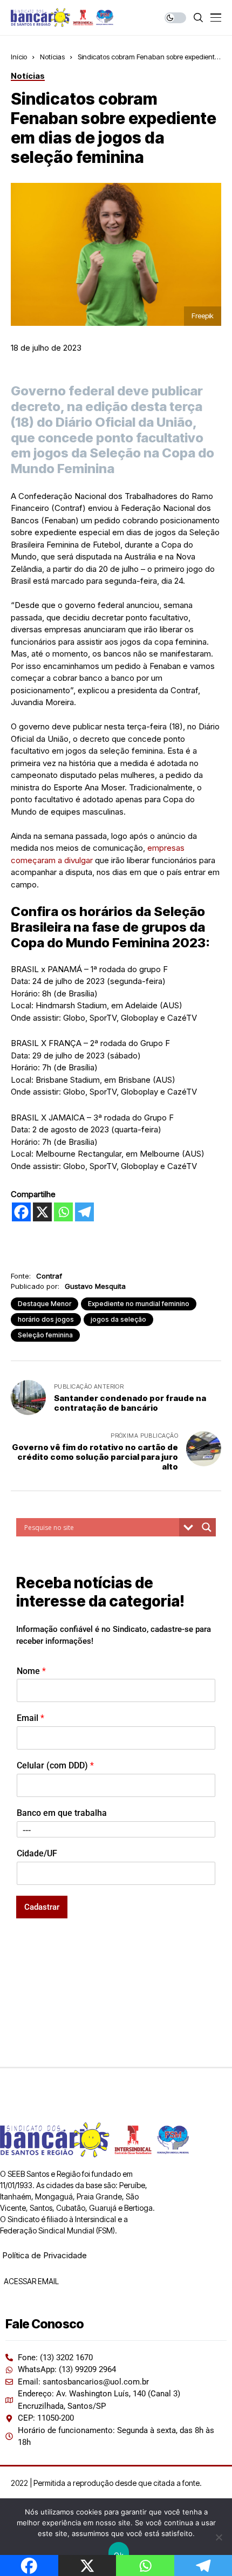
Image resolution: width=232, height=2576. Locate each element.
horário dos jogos (46, 1319)
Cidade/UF (37, 1853)
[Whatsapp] (63, 1212)
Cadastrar (42, 1907)
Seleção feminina (45, 1335)
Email (30, 1718)
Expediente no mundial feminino (139, 1304)
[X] (42, 1212)
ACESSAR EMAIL (30, 2281)
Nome (31, 1671)
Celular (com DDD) (55, 1765)
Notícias (52, 57)
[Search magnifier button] (207, 1527)
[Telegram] (84, 1212)
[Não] (219, 2537)
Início (19, 57)
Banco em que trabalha (62, 1813)
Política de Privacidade (45, 2255)
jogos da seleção (118, 1319)
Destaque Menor (45, 1304)
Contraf (49, 1276)
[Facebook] (21, 1212)
